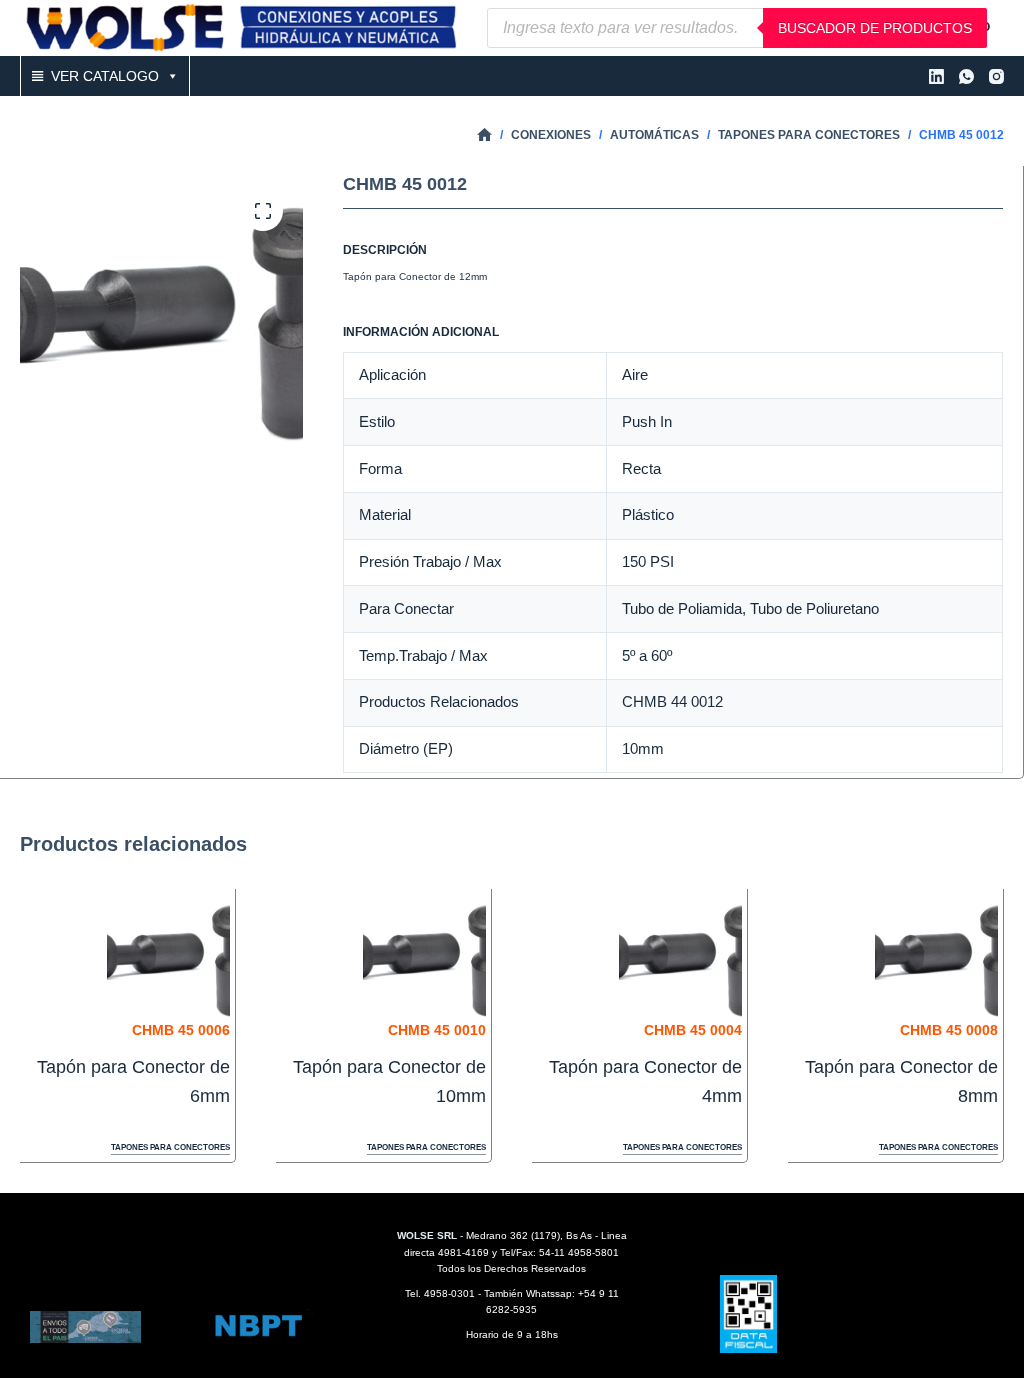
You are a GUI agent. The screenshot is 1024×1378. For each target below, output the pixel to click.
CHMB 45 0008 (949, 1030)
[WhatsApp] (966, 76)
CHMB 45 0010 (437, 1030)
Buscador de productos (875, 28)
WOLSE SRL (427, 1235)
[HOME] (484, 135)
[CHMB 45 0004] (680, 955)
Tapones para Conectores (170, 1147)
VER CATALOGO (105, 76)
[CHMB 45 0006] (168, 955)
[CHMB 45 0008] (936, 955)
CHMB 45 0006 (181, 1030)
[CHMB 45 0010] (424, 955)
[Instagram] (996, 76)
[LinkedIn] (936, 76)
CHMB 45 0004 (693, 1030)
